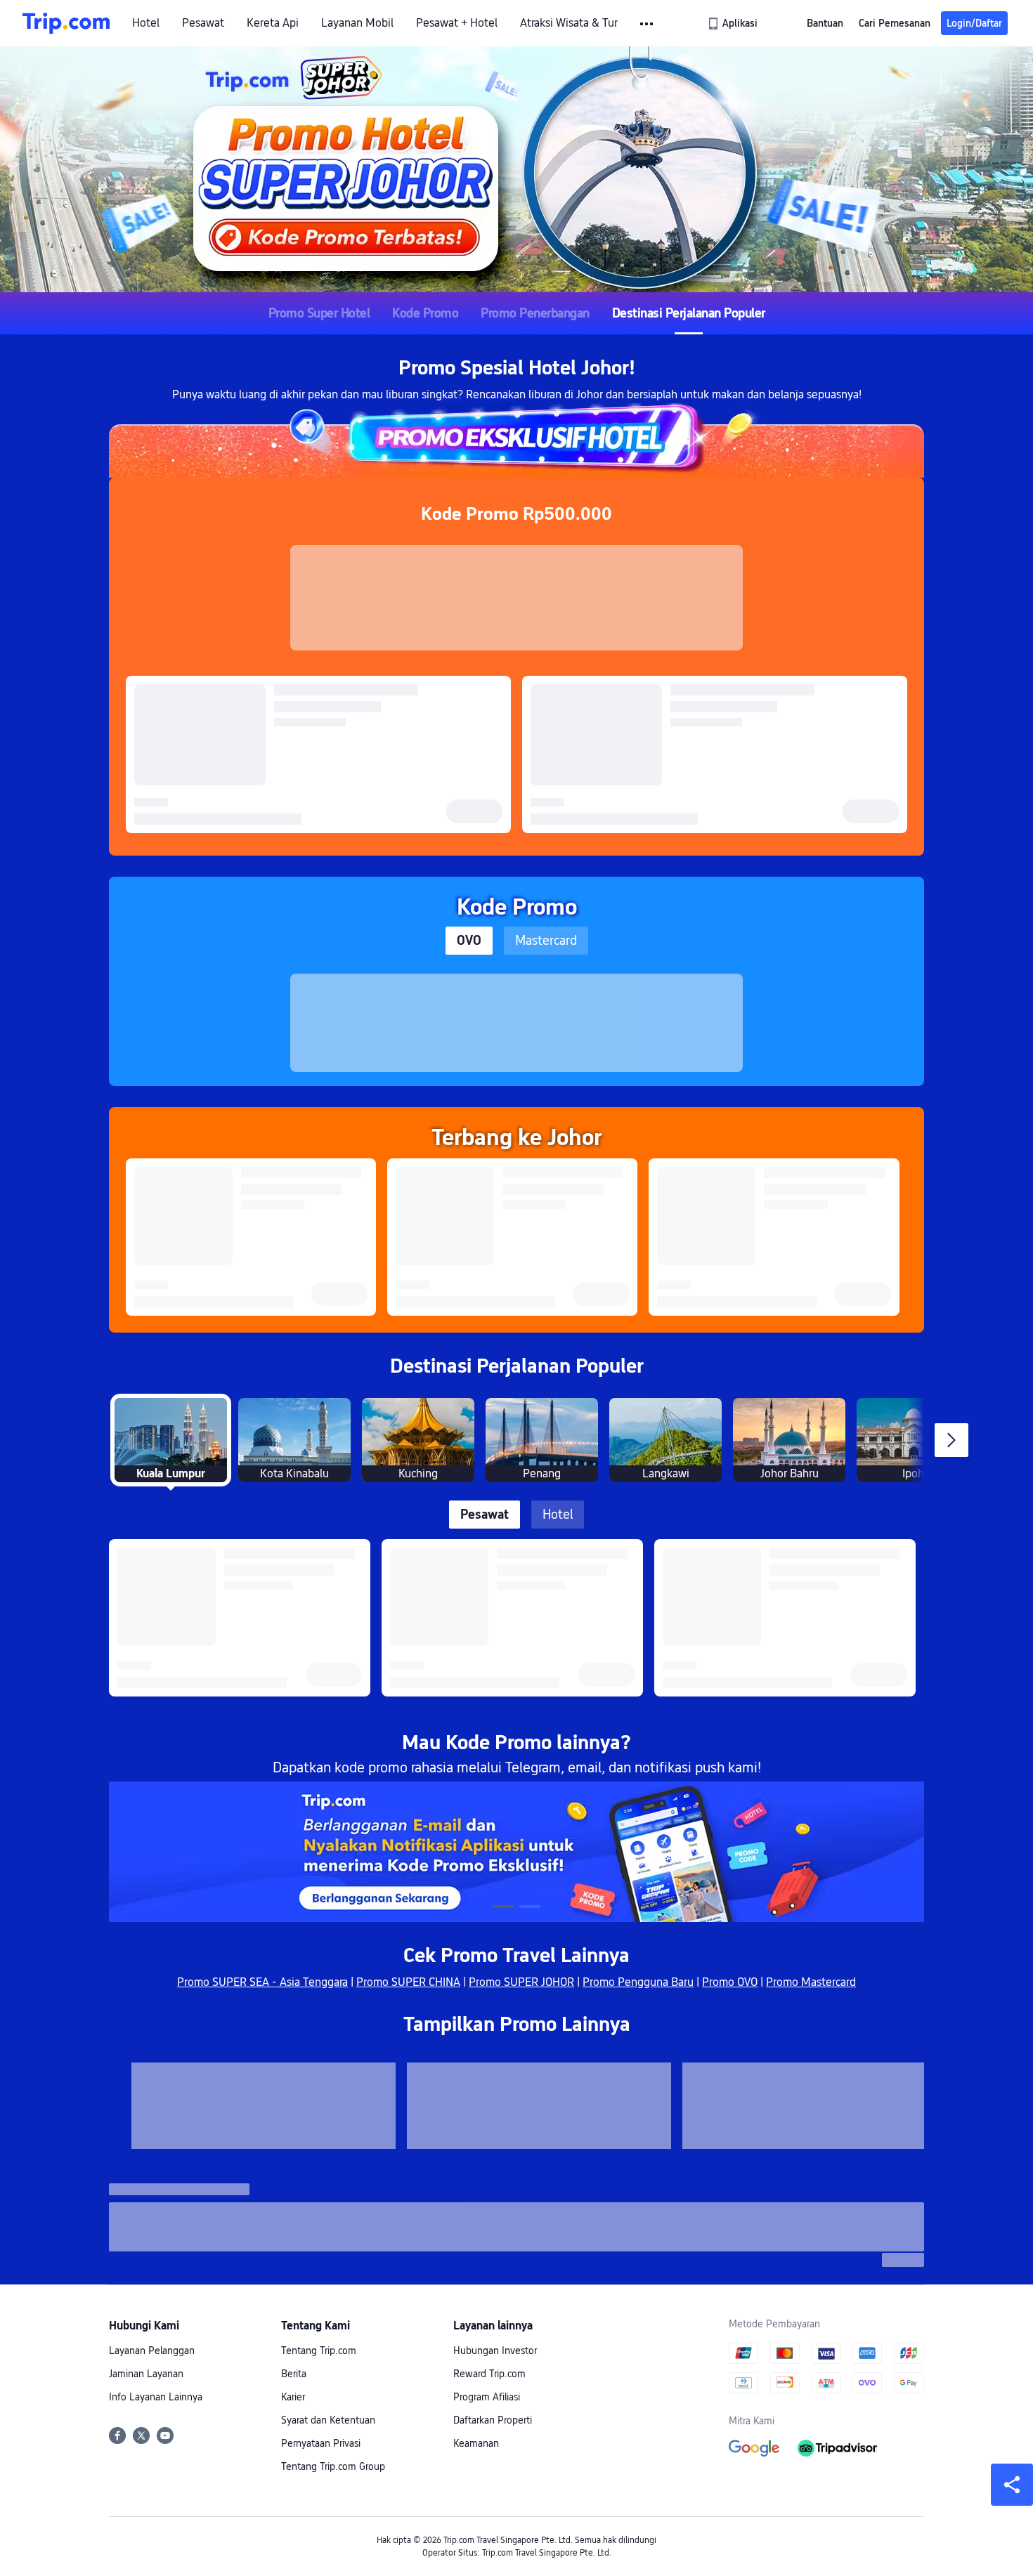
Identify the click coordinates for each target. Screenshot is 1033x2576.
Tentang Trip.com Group (333, 2466)
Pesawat (203, 23)
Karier (293, 2397)
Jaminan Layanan (146, 2374)
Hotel (146, 23)
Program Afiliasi (487, 2397)
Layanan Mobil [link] (357, 23)
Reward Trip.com (489, 2374)
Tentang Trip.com (319, 2351)
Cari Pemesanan (895, 23)
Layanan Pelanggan (152, 2351)
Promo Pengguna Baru (638, 1982)
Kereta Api (273, 23)
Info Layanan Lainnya (156, 2397)
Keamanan (476, 2443)
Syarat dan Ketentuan (328, 2420)
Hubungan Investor (495, 2351)
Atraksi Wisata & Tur (569, 23)
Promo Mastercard (811, 1982)
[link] (734, 23)
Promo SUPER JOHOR (521, 1982)
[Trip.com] (66, 23)
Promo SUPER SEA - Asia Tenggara (262, 1982)
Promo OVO (730, 1982)
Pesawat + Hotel (457, 23)
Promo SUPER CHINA (408, 1982)
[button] (648, 24)
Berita (294, 2374)
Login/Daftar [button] (974, 23)
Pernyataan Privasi (321, 2443)
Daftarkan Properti (493, 2420)
